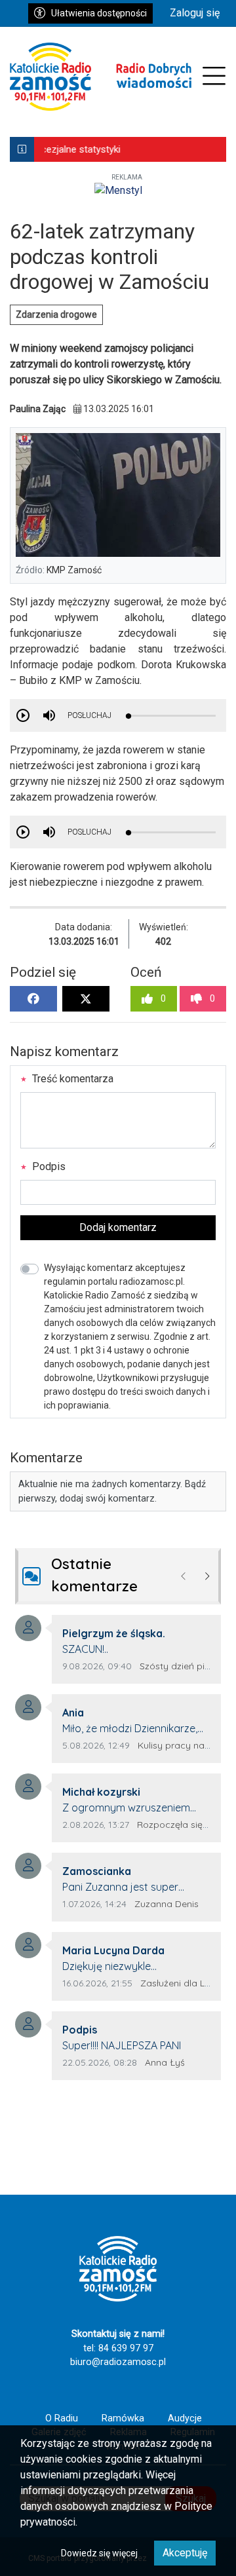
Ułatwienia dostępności (99, 13)
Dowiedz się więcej (99, 2553)
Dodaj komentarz (118, 1227)
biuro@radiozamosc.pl (118, 2362)
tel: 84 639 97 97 (118, 2348)
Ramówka (123, 2418)
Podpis (48, 1166)
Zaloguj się (195, 13)
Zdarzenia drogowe (56, 314)
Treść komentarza (71, 1079)
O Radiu (62, 2418)
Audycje (185, 2418)
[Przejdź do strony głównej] (101, 77)
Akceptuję (185, 2553)
